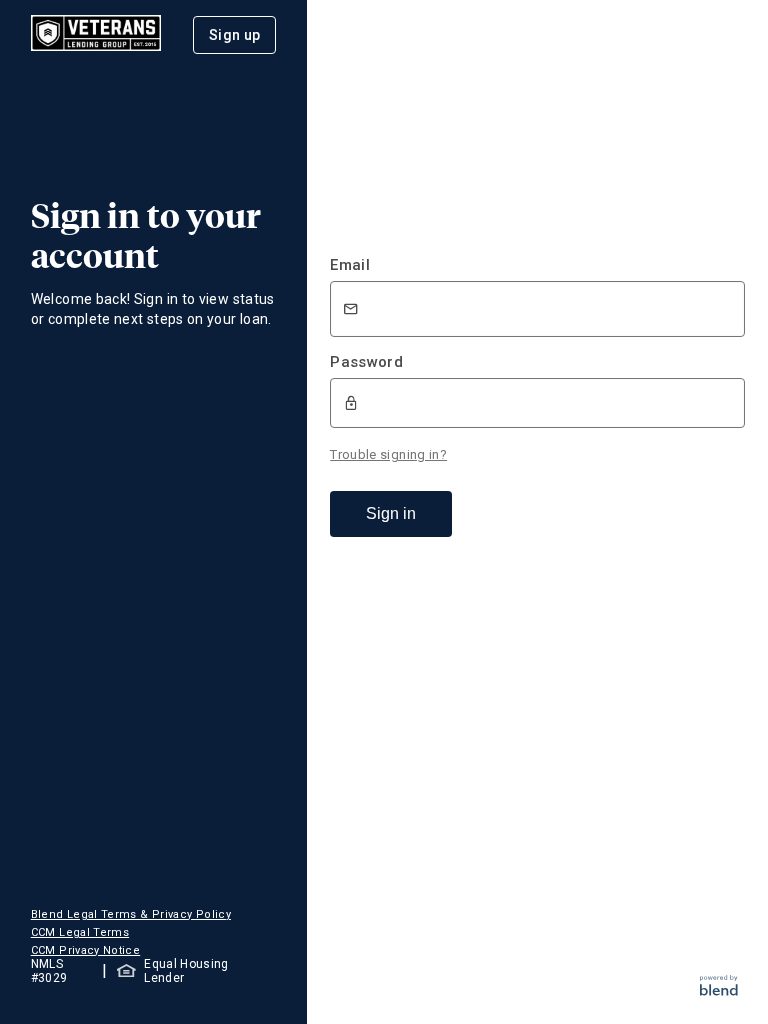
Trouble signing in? (388, 454)
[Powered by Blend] (719, 990)
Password (366, 362)
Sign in (391, 513)
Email (350, 265)
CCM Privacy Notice (85, 950)
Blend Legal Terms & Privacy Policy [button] (131, 914)
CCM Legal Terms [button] (80, 932)
